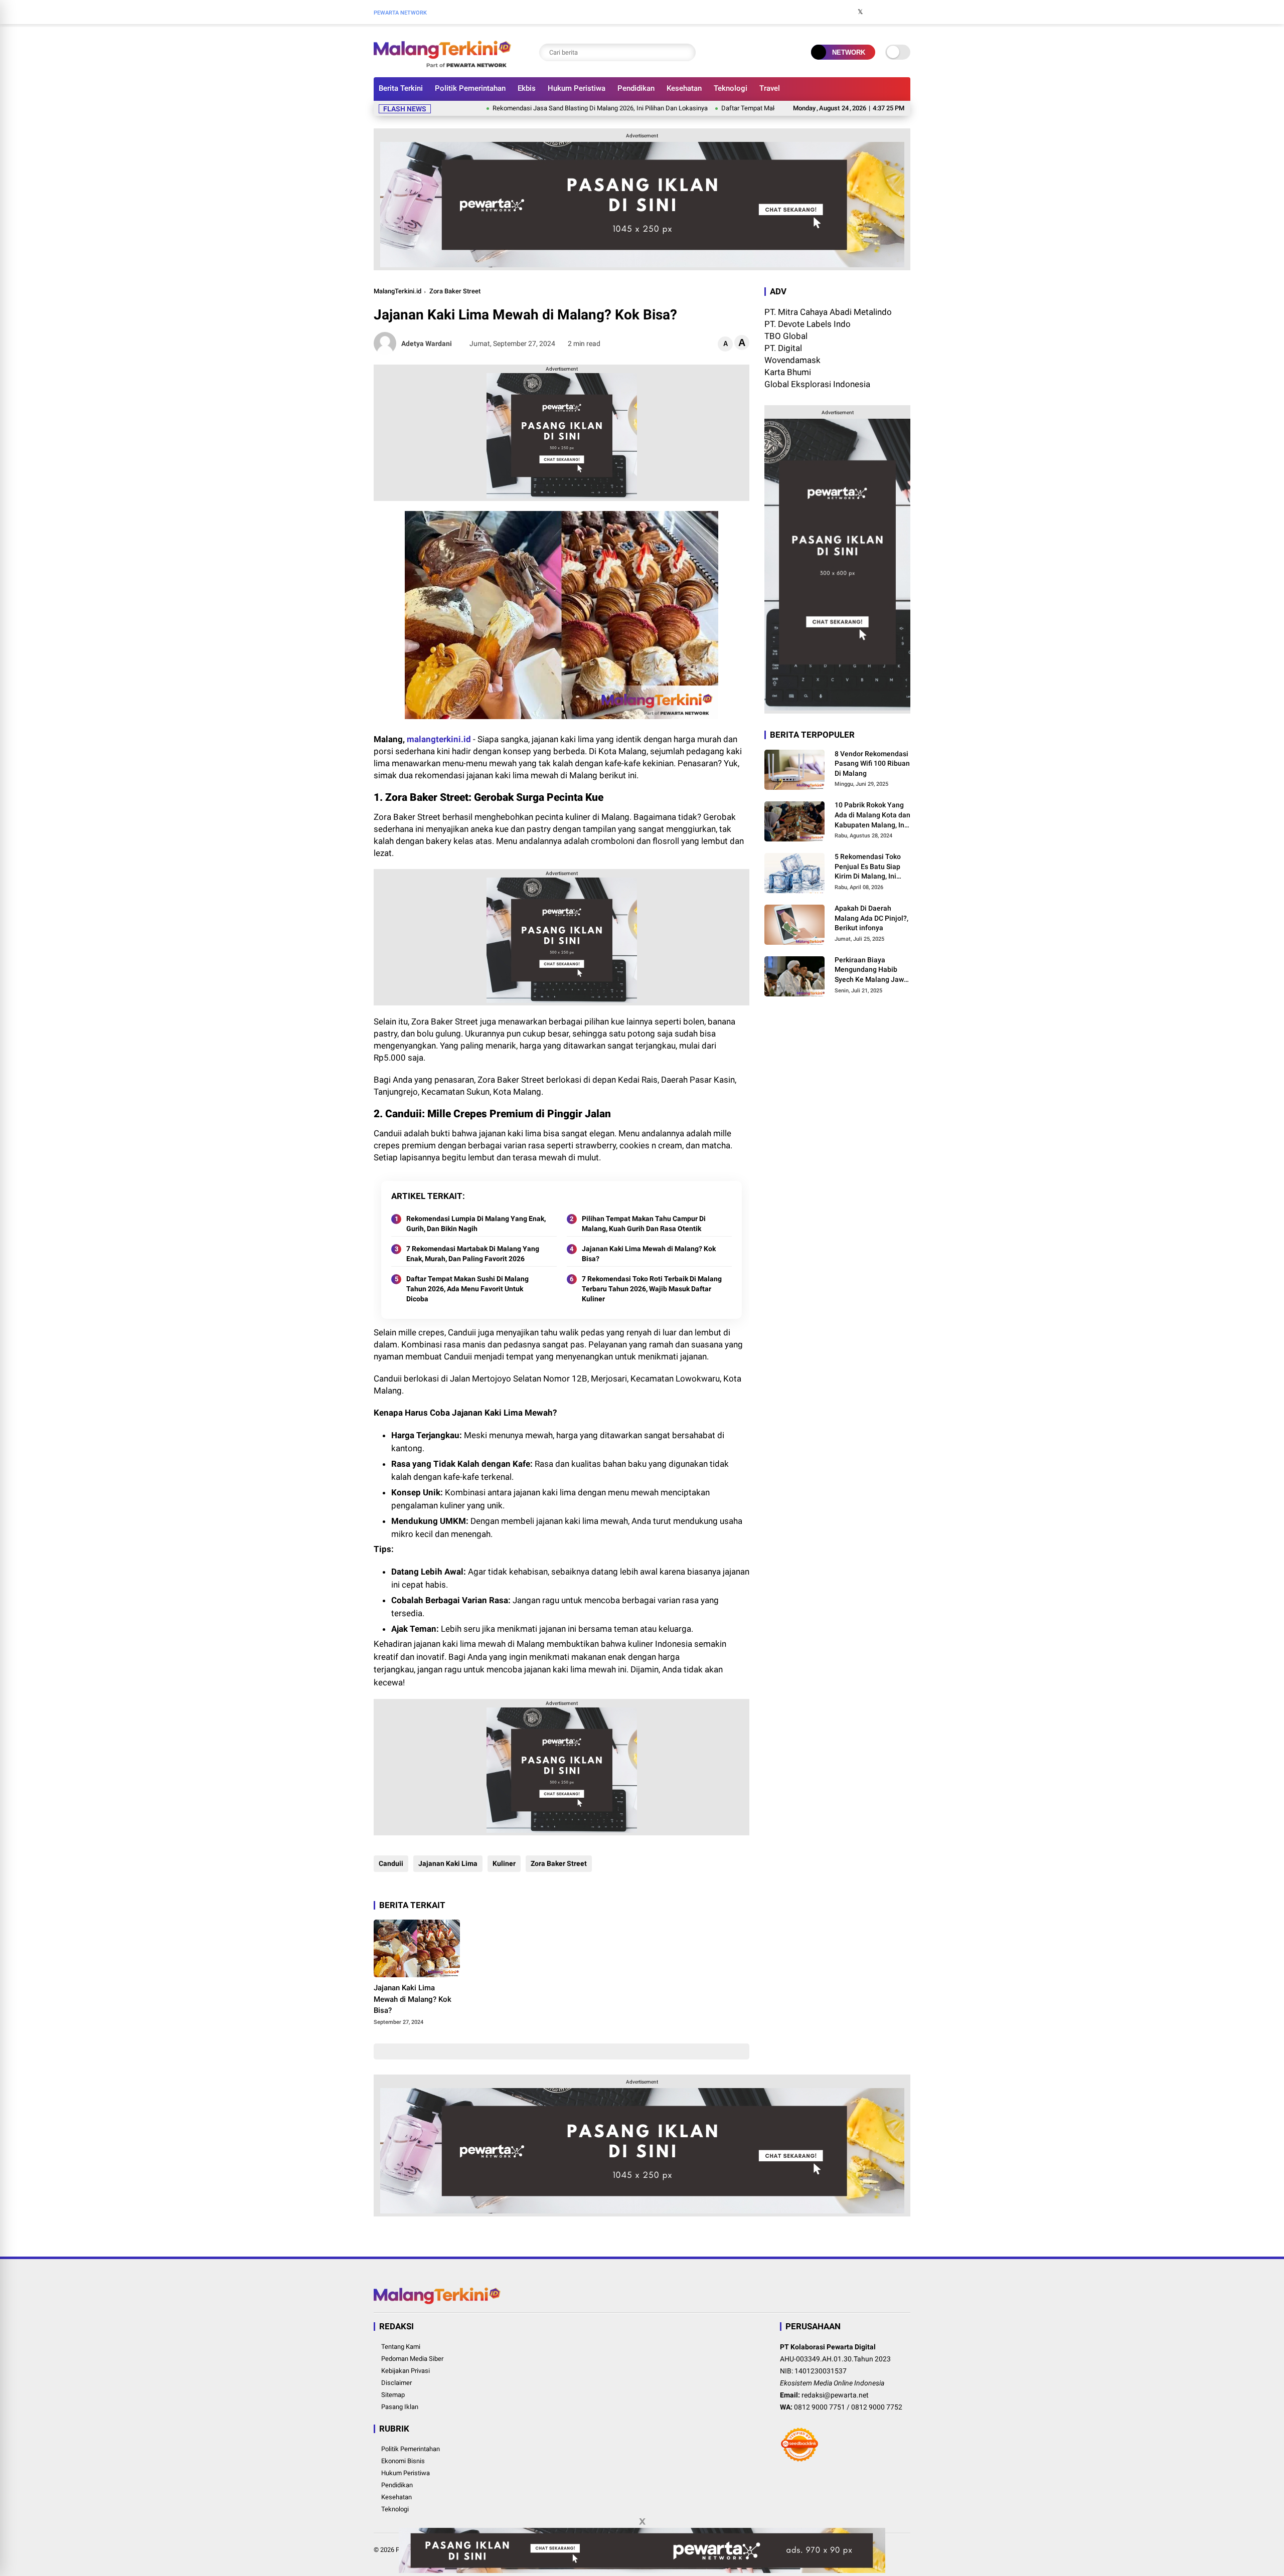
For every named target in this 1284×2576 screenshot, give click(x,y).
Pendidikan (636, 88)
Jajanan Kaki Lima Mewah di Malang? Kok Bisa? (649, 1254)
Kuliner (504, 1863)
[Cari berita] (686, 52)
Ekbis (527, 88)
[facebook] (845, 12)
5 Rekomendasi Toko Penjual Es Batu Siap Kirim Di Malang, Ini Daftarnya (868, 868)
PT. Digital (783, 348)
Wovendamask (792, 360)
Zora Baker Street (455, 291)
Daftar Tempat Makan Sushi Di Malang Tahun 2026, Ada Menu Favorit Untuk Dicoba (761, 108)
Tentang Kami (401, 2347)
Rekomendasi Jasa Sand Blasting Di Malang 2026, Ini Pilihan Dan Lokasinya (521, 108)
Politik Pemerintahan (470, 88)
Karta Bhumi (788, 372)
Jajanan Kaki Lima (448, 1863)
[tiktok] (905, 12)
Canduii (391, 1863)
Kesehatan (684, 88)
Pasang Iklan (400, 2407)
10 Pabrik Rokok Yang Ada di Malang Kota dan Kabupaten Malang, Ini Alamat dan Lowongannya (872, 816)
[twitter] (860, 12)
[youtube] (890, 12)
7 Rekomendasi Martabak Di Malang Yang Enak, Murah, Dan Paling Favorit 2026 (473, 1254)
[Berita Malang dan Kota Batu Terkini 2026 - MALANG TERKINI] (442, 64)
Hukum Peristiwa (577, 88)
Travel (770, 88)
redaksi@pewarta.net (835, 2395)
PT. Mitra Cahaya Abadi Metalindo (828, 312)
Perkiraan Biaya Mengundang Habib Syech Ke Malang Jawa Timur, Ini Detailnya (871, 970)
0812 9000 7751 (820, 2407)
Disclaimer (396, 2383)
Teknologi (731, 88)
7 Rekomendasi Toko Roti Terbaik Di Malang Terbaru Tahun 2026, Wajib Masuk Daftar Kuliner (652, 1289)
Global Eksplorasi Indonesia (817, 384)
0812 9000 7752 (877, 2407)
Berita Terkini (401, 88)
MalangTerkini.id (397, 291)
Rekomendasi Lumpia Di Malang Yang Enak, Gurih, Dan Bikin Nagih (476, 1224)
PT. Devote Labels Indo (808, 324)
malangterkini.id (439, 739)
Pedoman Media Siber (412, 2359)
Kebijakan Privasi (406, 2371)
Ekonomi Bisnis (403, 2461)
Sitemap (393, 2395)
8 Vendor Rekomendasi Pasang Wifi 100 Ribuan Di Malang (872, 763)
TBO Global (786, 336)
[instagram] (875, 12)
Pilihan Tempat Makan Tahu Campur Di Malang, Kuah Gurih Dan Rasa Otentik (644, 1224)
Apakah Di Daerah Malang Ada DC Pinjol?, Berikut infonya (871, 918)
